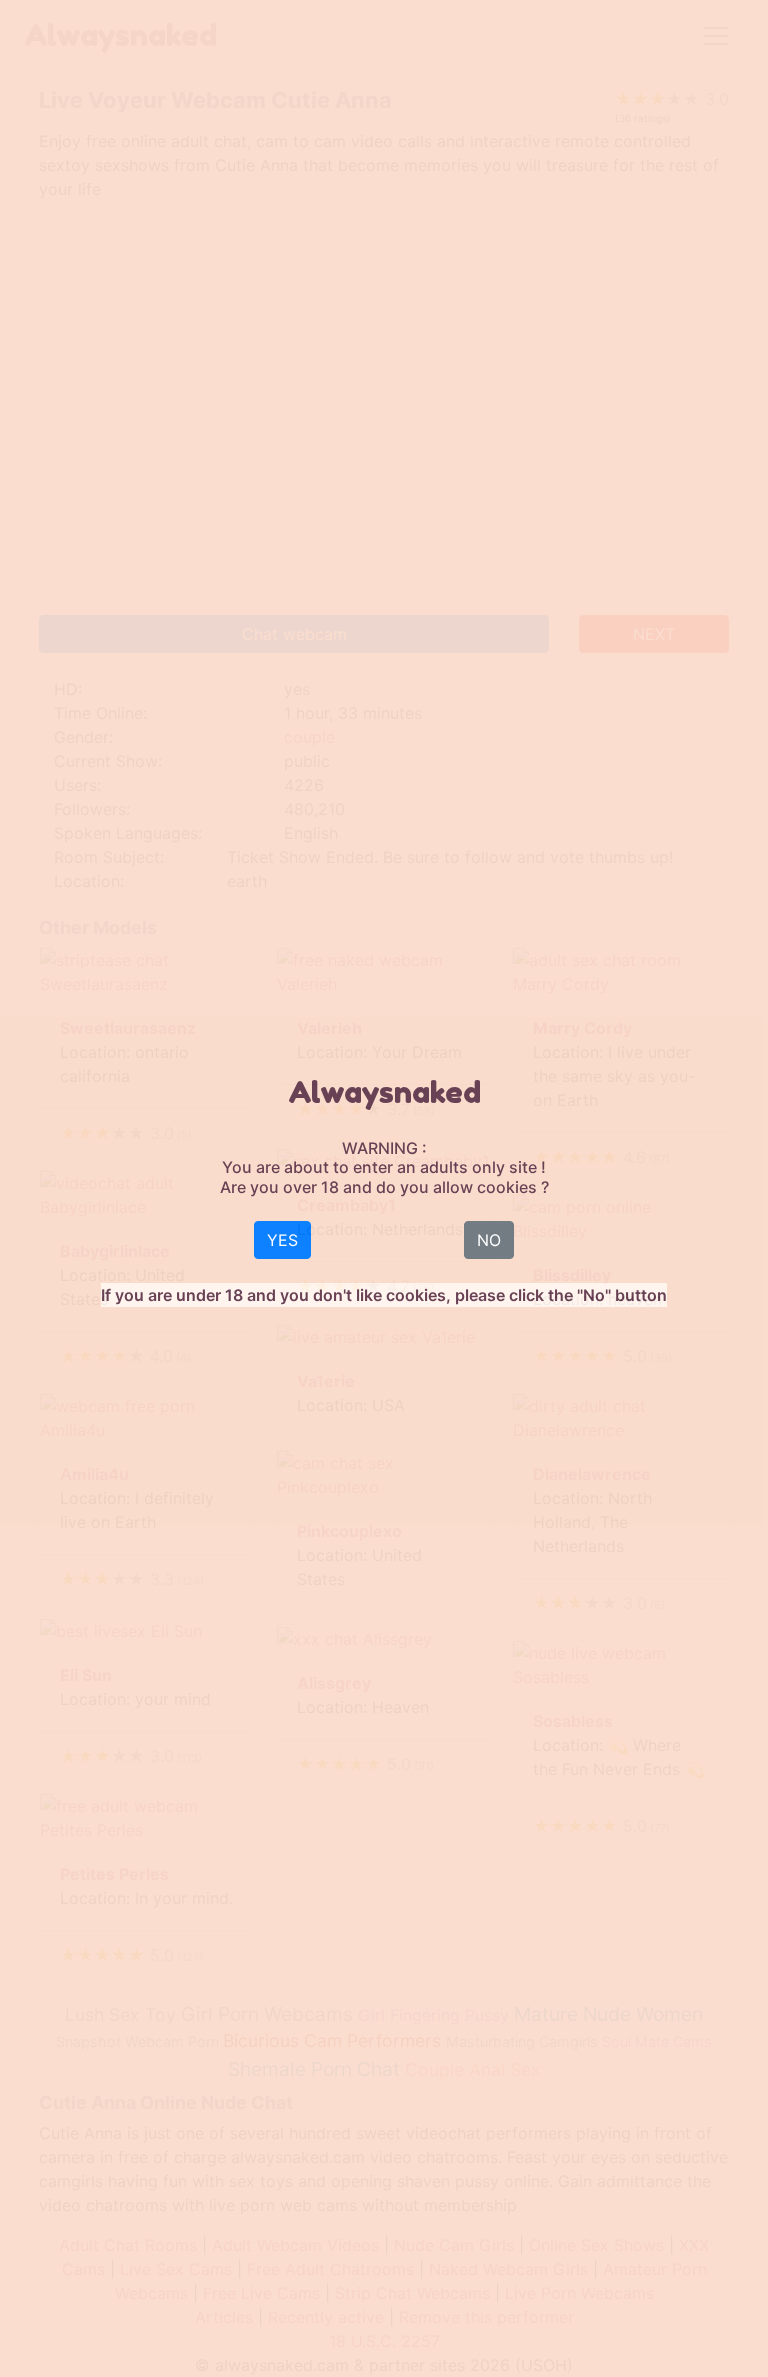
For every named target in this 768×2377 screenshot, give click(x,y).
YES (282, 1240)
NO (489, 1240)
